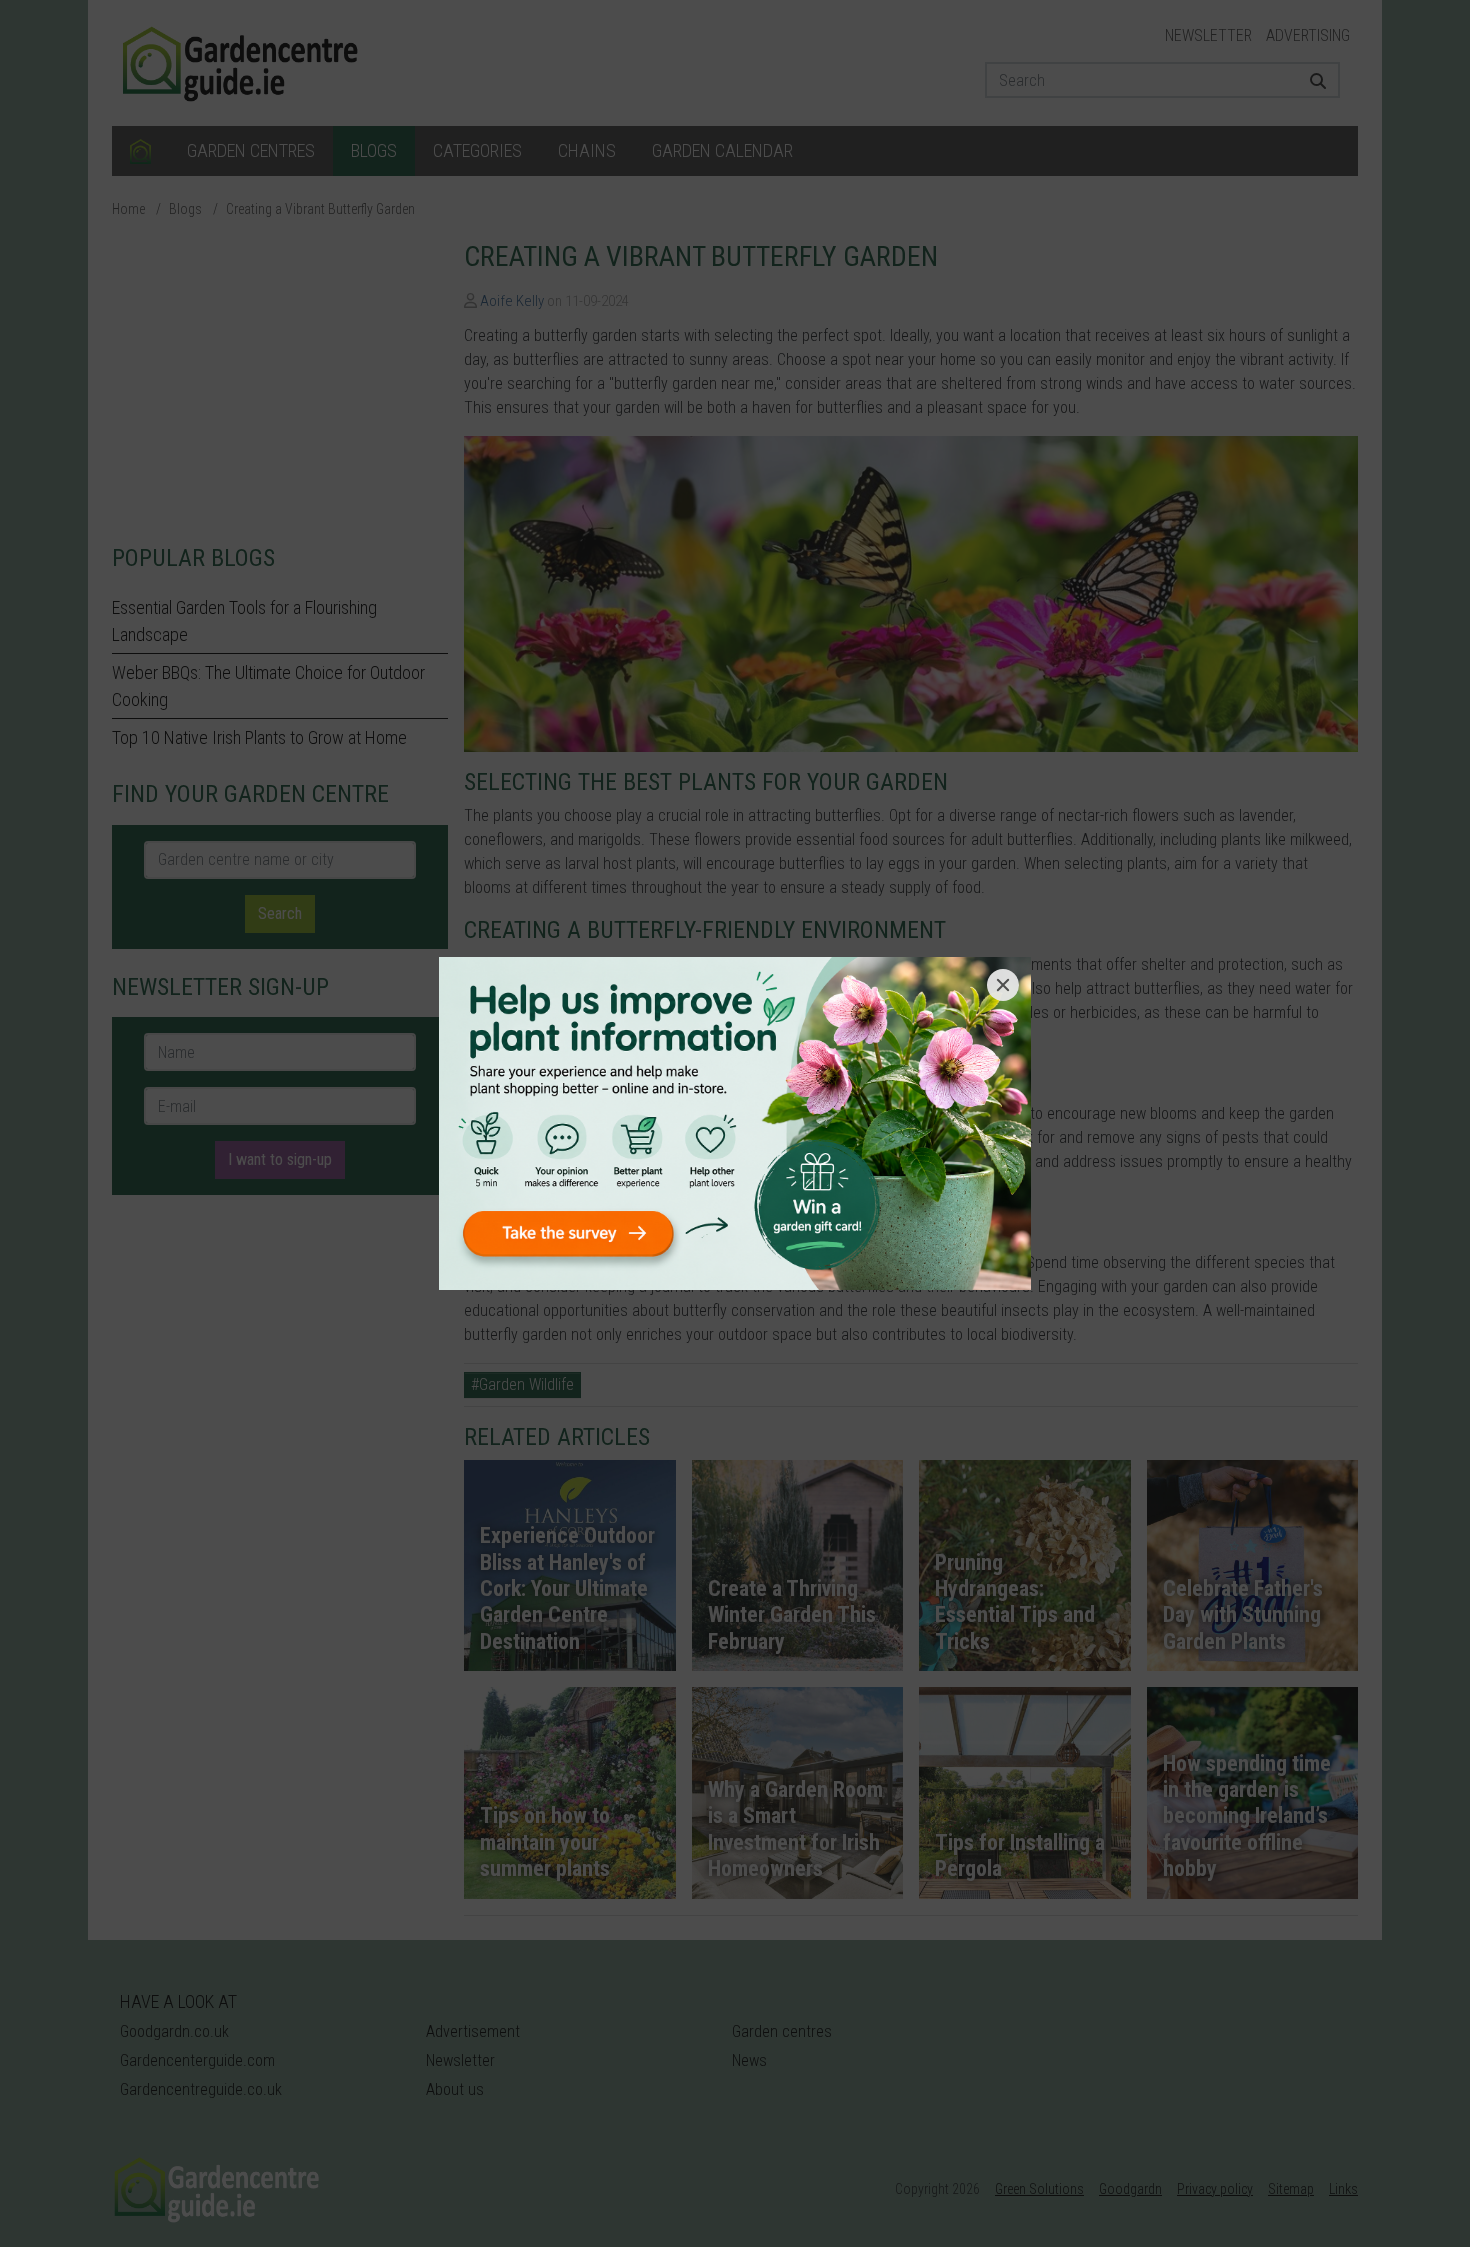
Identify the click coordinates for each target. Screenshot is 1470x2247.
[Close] (1003, 985)
